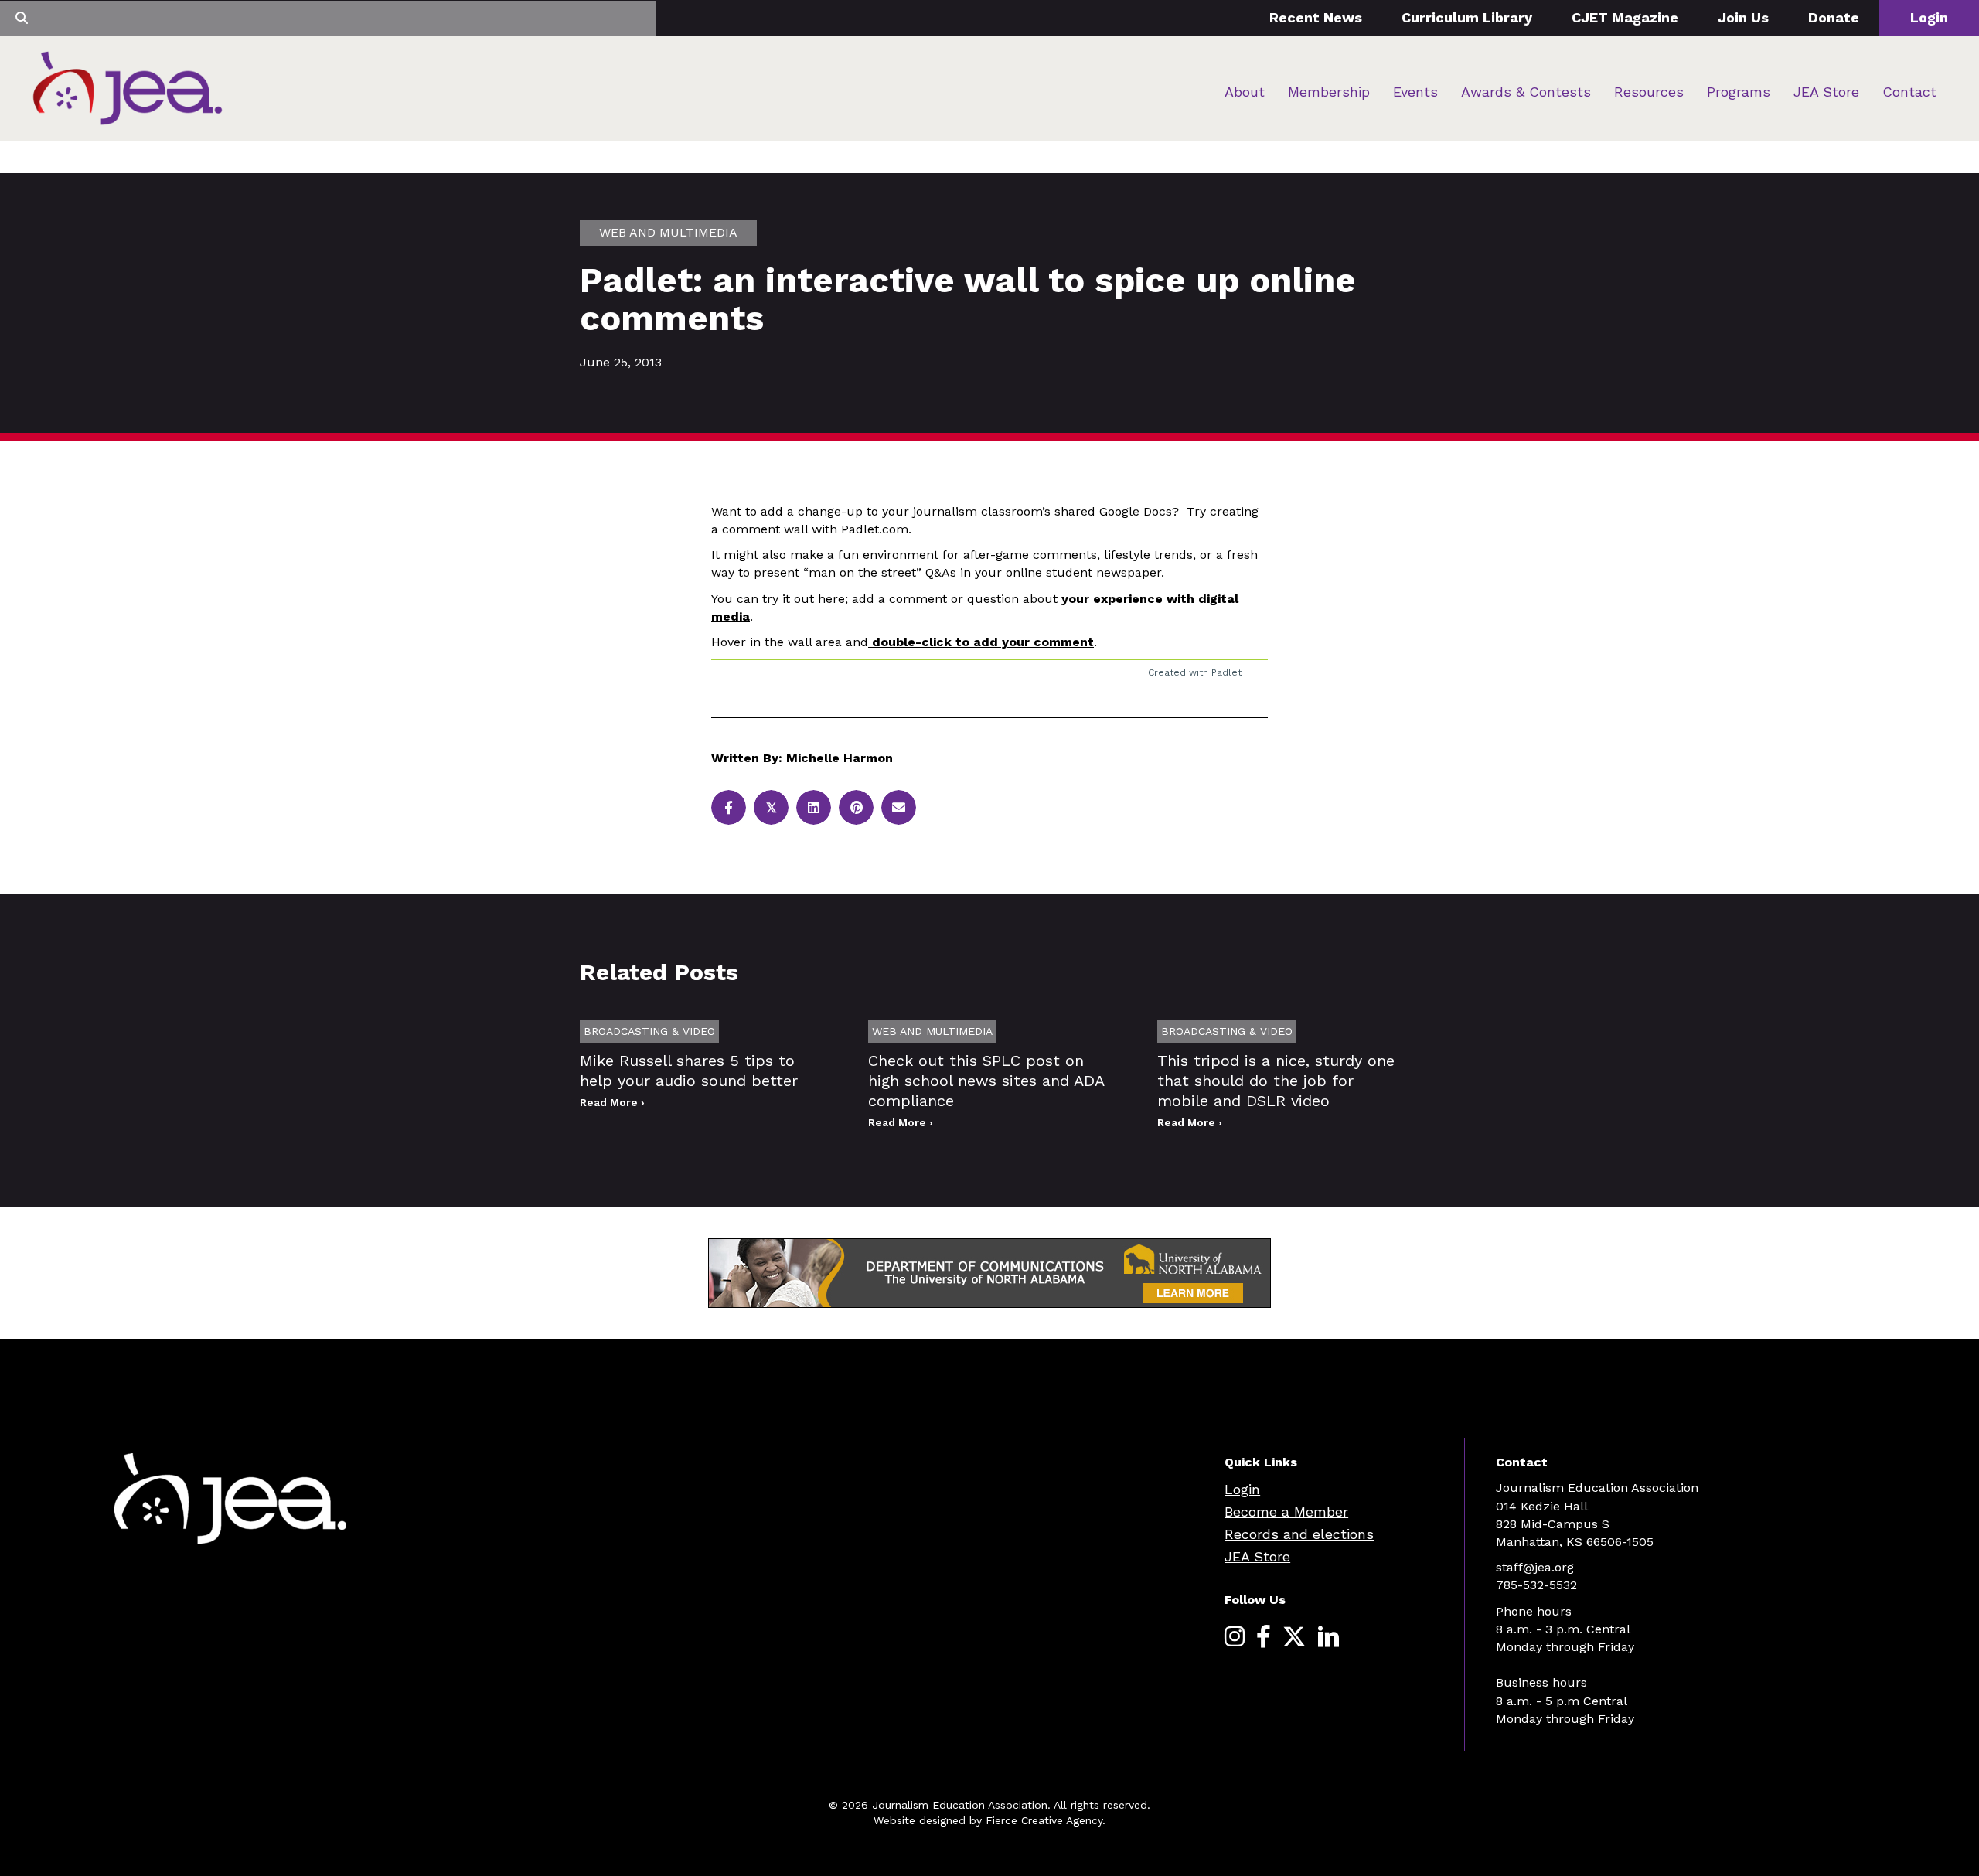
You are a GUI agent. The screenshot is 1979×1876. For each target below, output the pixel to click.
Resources (1649, 92)
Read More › (612, 1102)
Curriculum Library (1467, 17)
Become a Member (1286, 1512)
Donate (1834, 17)
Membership (1329, 92)
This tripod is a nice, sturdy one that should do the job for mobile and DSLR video (1276, 1081)
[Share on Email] (899, 807)
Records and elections (1299, 1534)
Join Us (1743, 17)
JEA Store (1826, 92)
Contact (1909, 92)
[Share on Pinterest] (856, 807)
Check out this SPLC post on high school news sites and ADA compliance (986, 1081)
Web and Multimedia (668, 232)
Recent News (1316, 17)
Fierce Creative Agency (1044, 1820)
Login (1929, 17)
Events (1415, 92)
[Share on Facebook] (729, 807)
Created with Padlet (1195, 672)
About (1245, 92)
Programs (1739, 92)
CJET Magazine (1625, 17)
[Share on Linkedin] (814, 807)
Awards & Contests (1526, 92)
